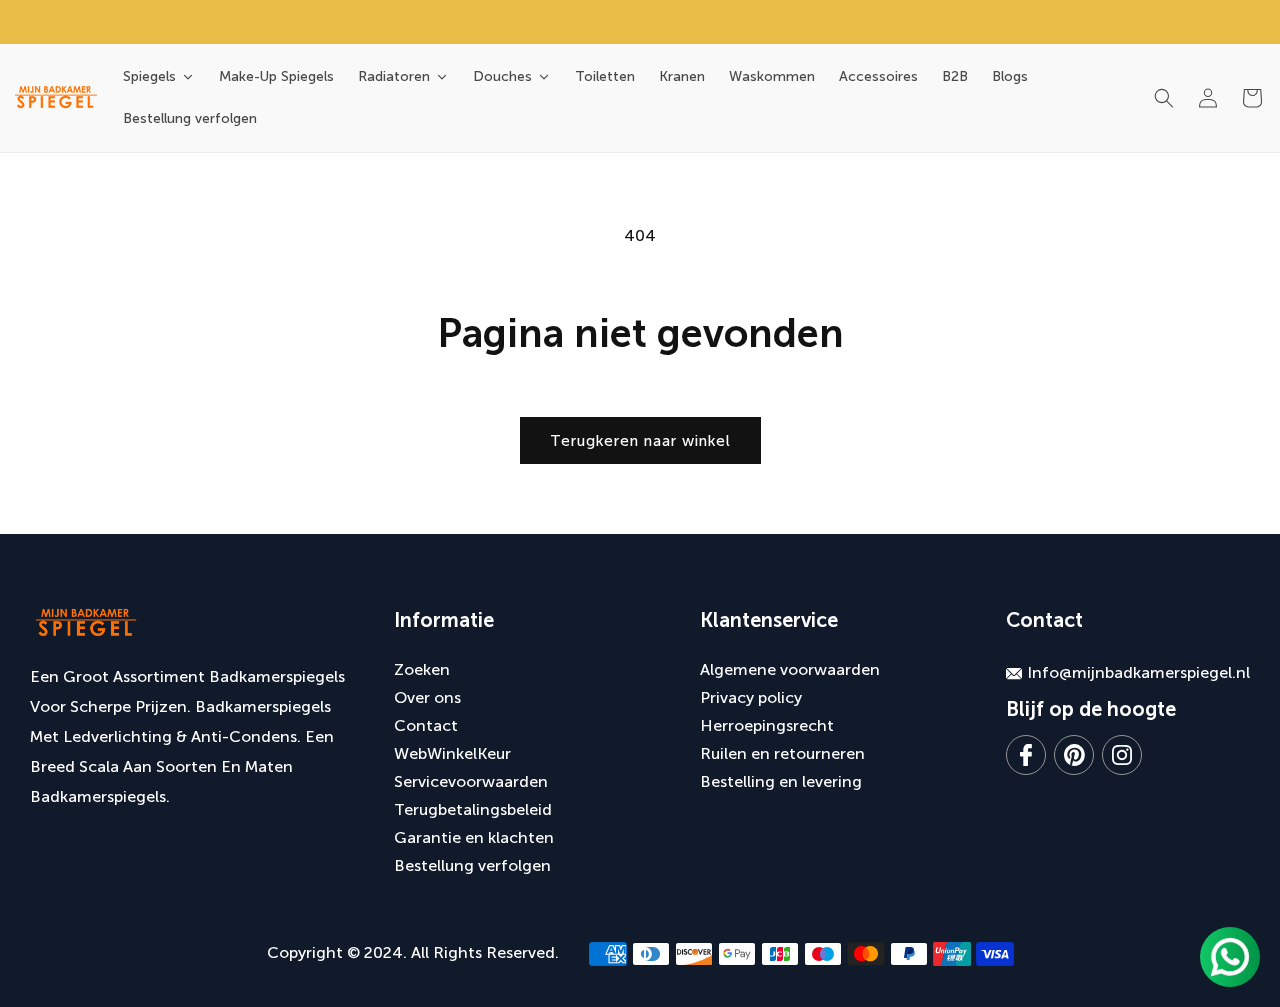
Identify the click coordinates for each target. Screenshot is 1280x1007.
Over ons (427, 697)
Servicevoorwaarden (471, 781)
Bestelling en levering (781, 781)
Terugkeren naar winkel (640, 441)
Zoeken (422, 669)
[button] (1164, 98)
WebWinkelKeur (452, 753)
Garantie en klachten (474, 837)
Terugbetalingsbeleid (473, 809)
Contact (426, 725)
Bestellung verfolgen (472, 865)
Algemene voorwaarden (790, 669)
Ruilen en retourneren (782, 753)
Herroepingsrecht (767, 725)
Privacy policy (751, 697)
